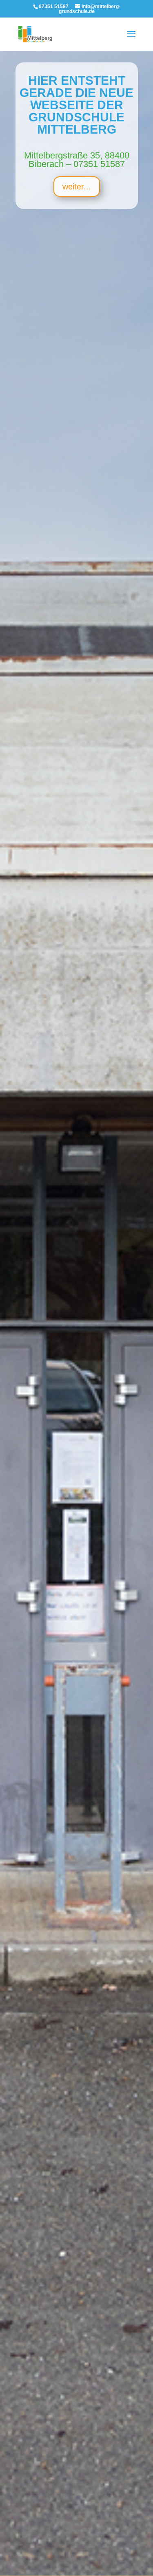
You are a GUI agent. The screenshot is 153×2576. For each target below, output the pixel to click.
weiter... (77, 187)
